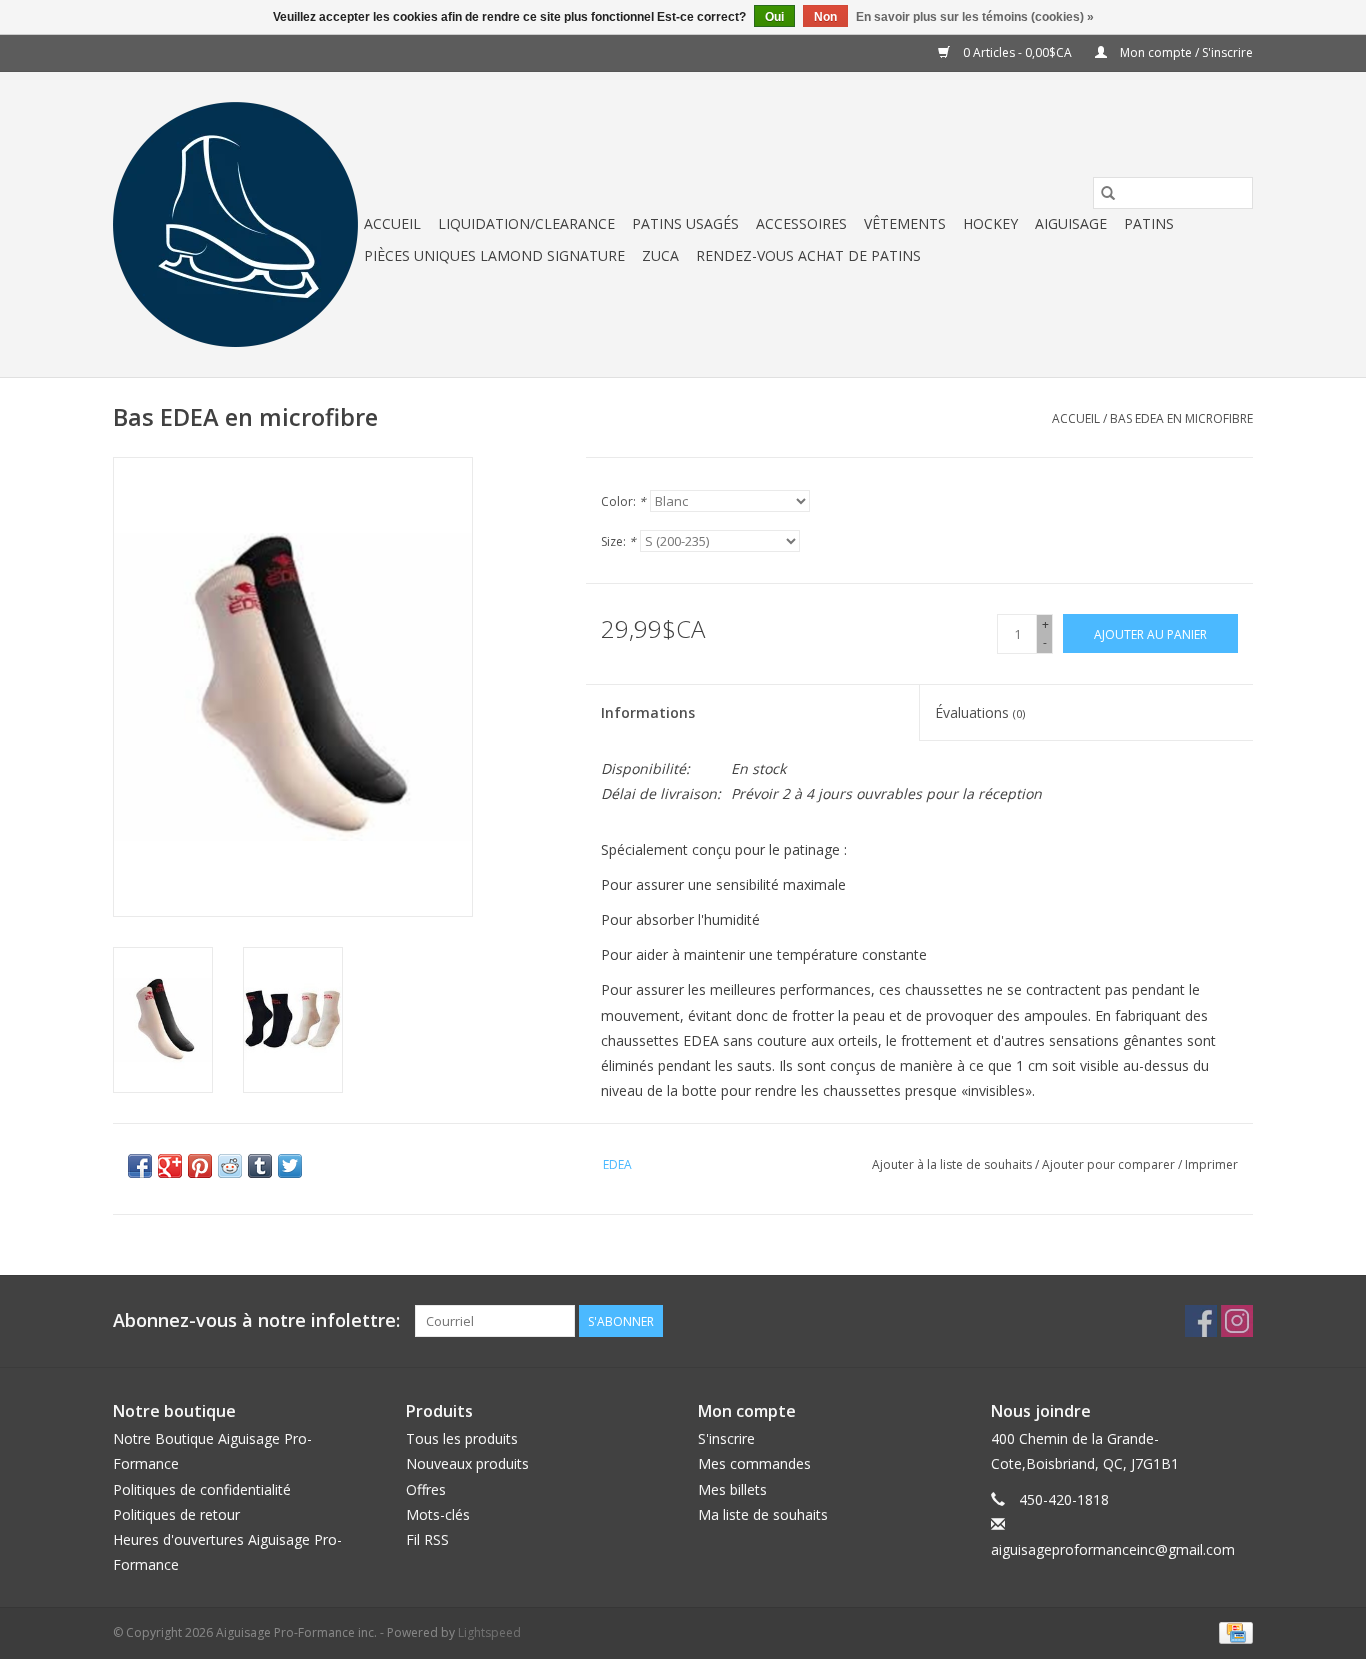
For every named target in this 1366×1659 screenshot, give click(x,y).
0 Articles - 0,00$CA (1017, 52)
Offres (426, 1489)
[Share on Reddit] (230, 1166)
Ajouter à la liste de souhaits (953, 1164)
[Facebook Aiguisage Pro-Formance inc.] (1201, 1321)
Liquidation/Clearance (526, 223)
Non (825, 17)
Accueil (392, 223)
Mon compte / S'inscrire (1185, 52)
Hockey (990, 223)
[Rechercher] (1108, 193)
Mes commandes (754, 1463)
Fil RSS (427, 1539)
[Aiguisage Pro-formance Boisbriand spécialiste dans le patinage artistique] (235, 224)
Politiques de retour (176, 1514)
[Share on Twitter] (290, 1166)
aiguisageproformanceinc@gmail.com (1113, 1549)
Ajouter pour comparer (1110, 1164)
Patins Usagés (685, 223)
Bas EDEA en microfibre (1181, 418)
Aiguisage (1071, 223)
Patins (1149, 223)
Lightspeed (489, 1632)
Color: (623, 501)
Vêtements (905, 223)
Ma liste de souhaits (763, 1514)
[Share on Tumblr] (260, 1166)
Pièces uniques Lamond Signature (494, 255)
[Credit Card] (1232, 1631)
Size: (618, 541)
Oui (774, 17)
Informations (648, 712)
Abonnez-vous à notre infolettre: (256, 1320)
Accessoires (801, 223)
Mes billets (732, 1489)
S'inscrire (726, 1438)
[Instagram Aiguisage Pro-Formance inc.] (1237, 1321)
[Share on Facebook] (140, 1166)
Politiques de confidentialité (202, 1489)
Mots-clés (438, 1514)
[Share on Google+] (170, 1166)
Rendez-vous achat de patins (808, 255)
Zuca (660, 255)
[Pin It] (200, 1166)
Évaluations (980, 712)
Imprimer (1211, 1164)
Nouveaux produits (467, 1463)
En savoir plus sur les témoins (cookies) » (975, 17)
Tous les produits (462, 1438)
